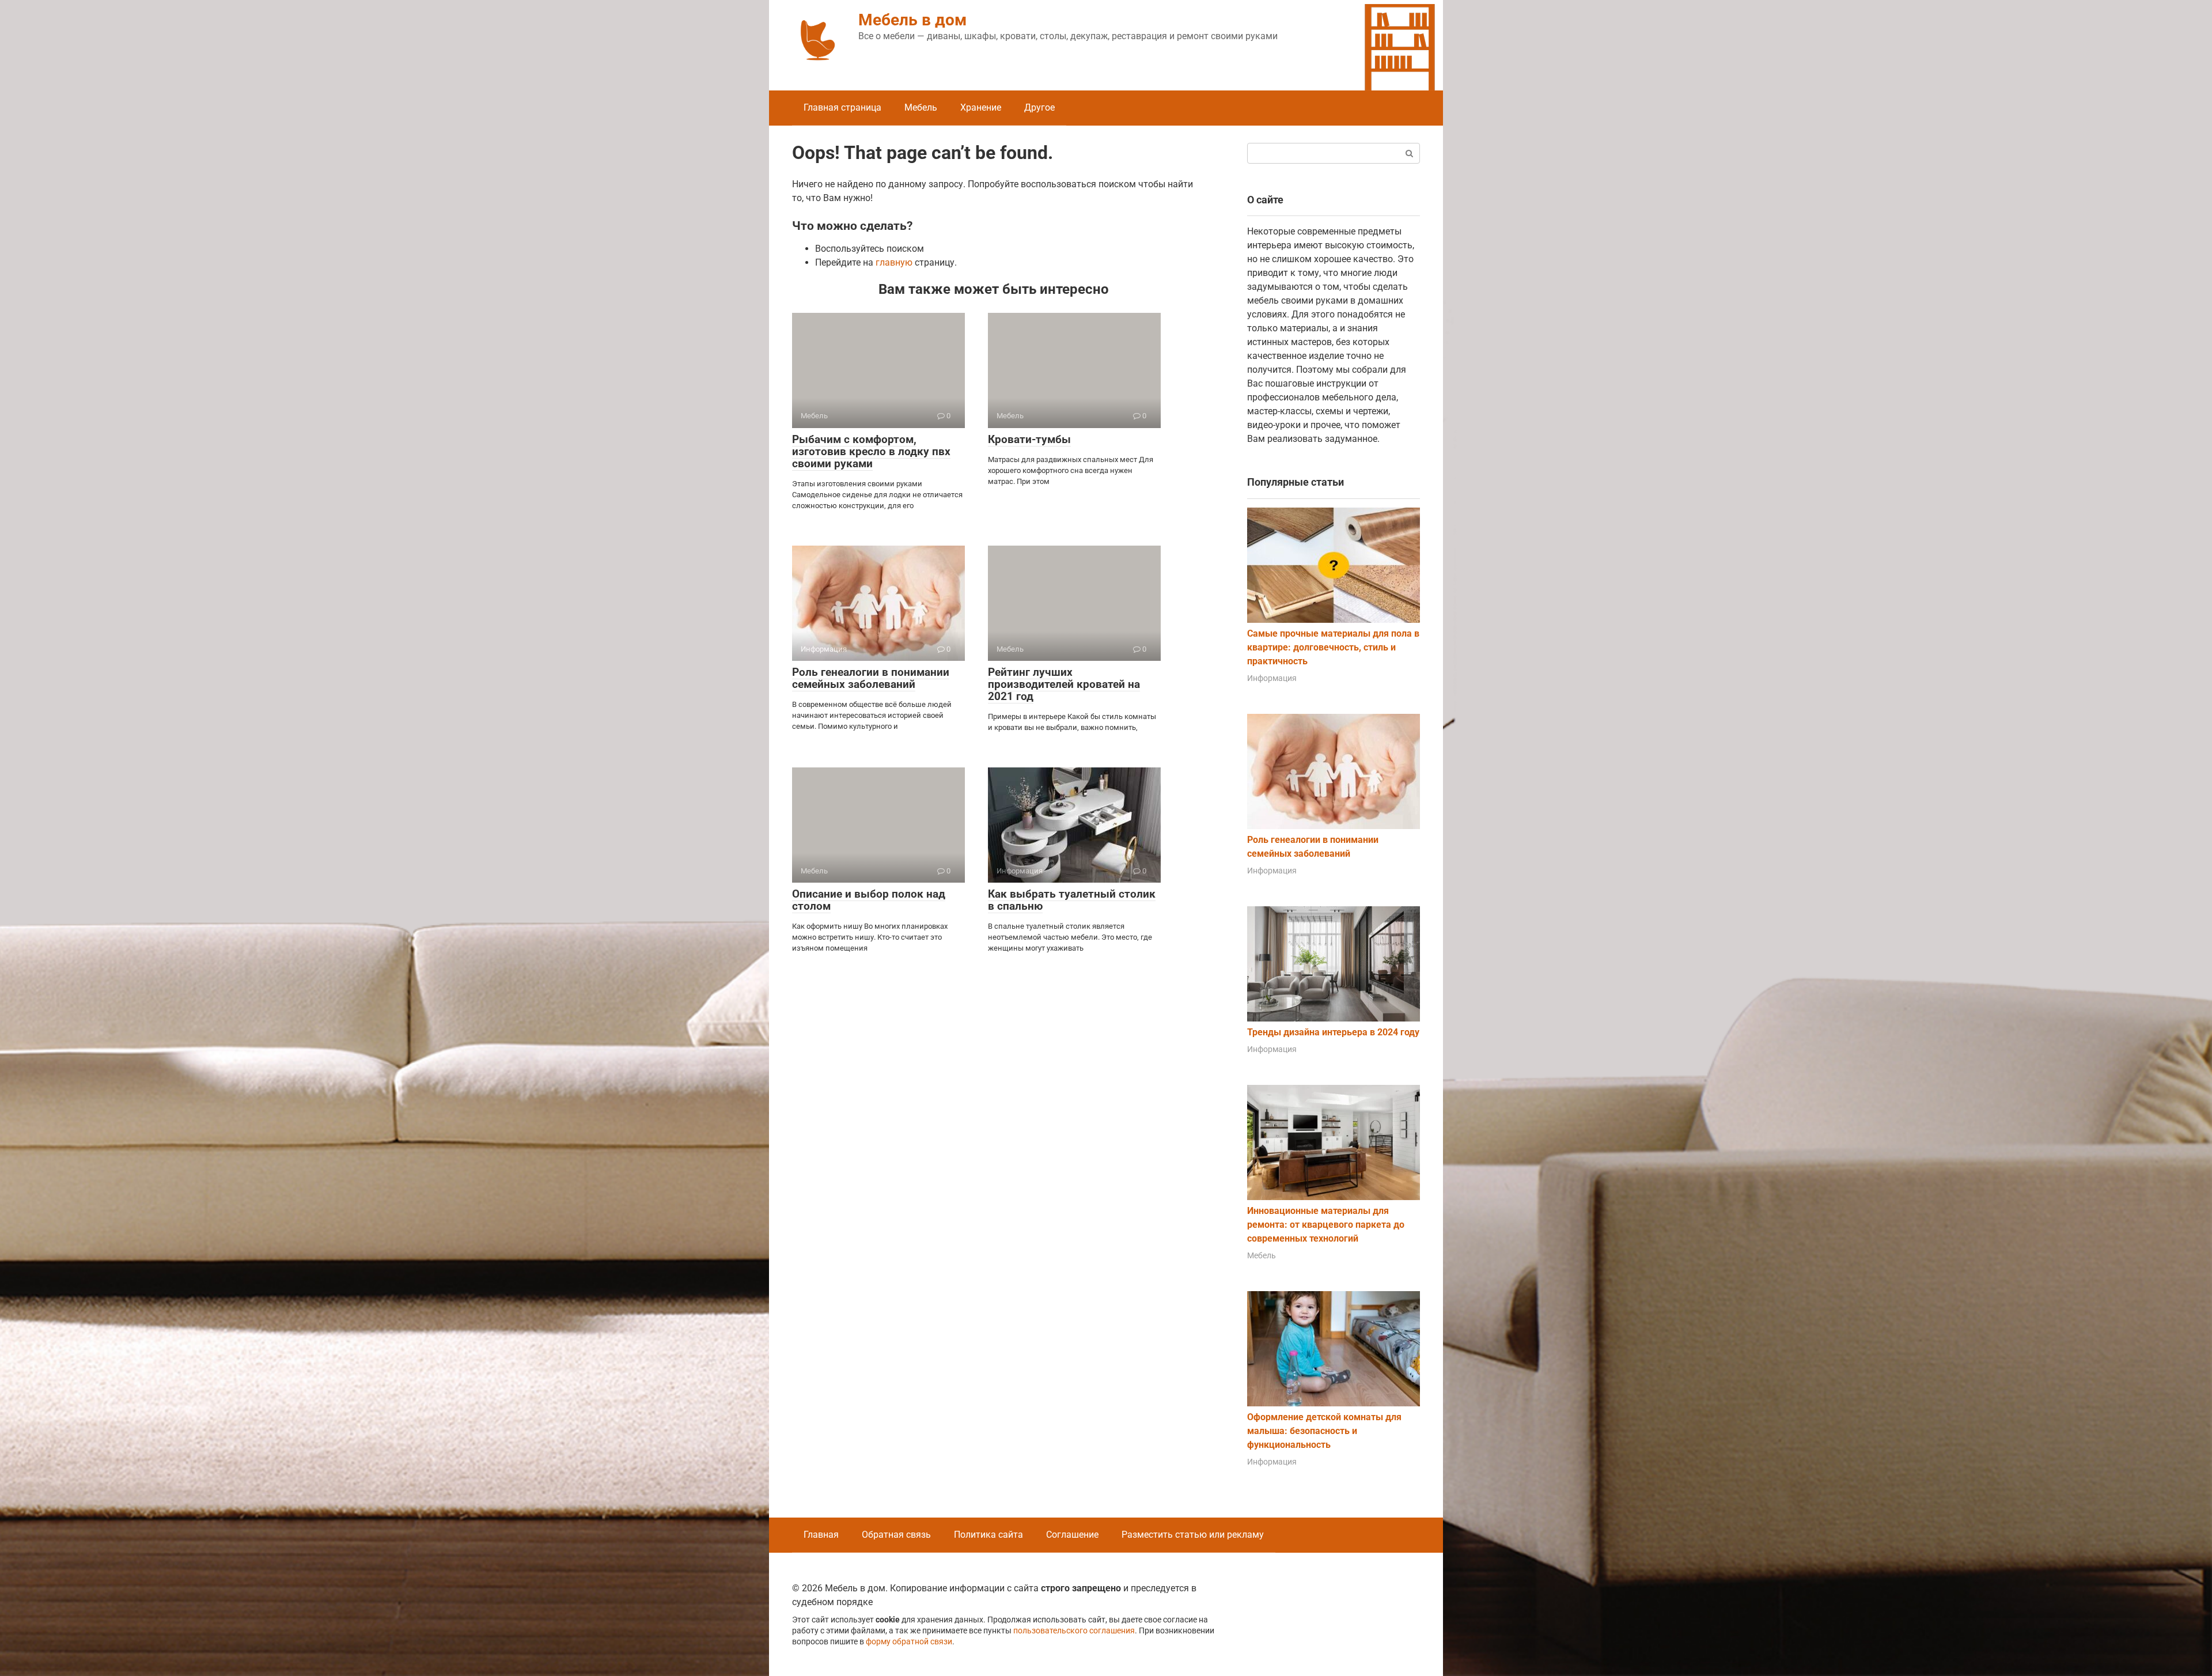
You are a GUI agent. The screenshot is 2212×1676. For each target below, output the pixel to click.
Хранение (981, 107)
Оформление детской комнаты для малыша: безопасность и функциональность (1324, 1431)
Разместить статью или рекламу (1193, 1535)
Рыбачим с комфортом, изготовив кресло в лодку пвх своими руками (871, 451)
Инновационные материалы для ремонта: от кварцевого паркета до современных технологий (1326, 1225)
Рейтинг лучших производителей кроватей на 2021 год (1064, 684)
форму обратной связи (909, 1642)
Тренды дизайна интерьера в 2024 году (1333, 1032)
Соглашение (1072, 1535)
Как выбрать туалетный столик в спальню (1072, 900)
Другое (1039, 107)
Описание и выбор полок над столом (869, 900)
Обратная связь (896, 1535)
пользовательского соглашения (1074, 1631)
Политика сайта (988, 1535)
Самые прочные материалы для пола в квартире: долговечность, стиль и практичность (1333, 647)
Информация (1272, 678)
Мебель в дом (912, 20)
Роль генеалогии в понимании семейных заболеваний (871, 678)
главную (894, 262)
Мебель (921, 107)
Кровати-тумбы (1029, 439)
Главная (821, 1535)
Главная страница (842, 107)
